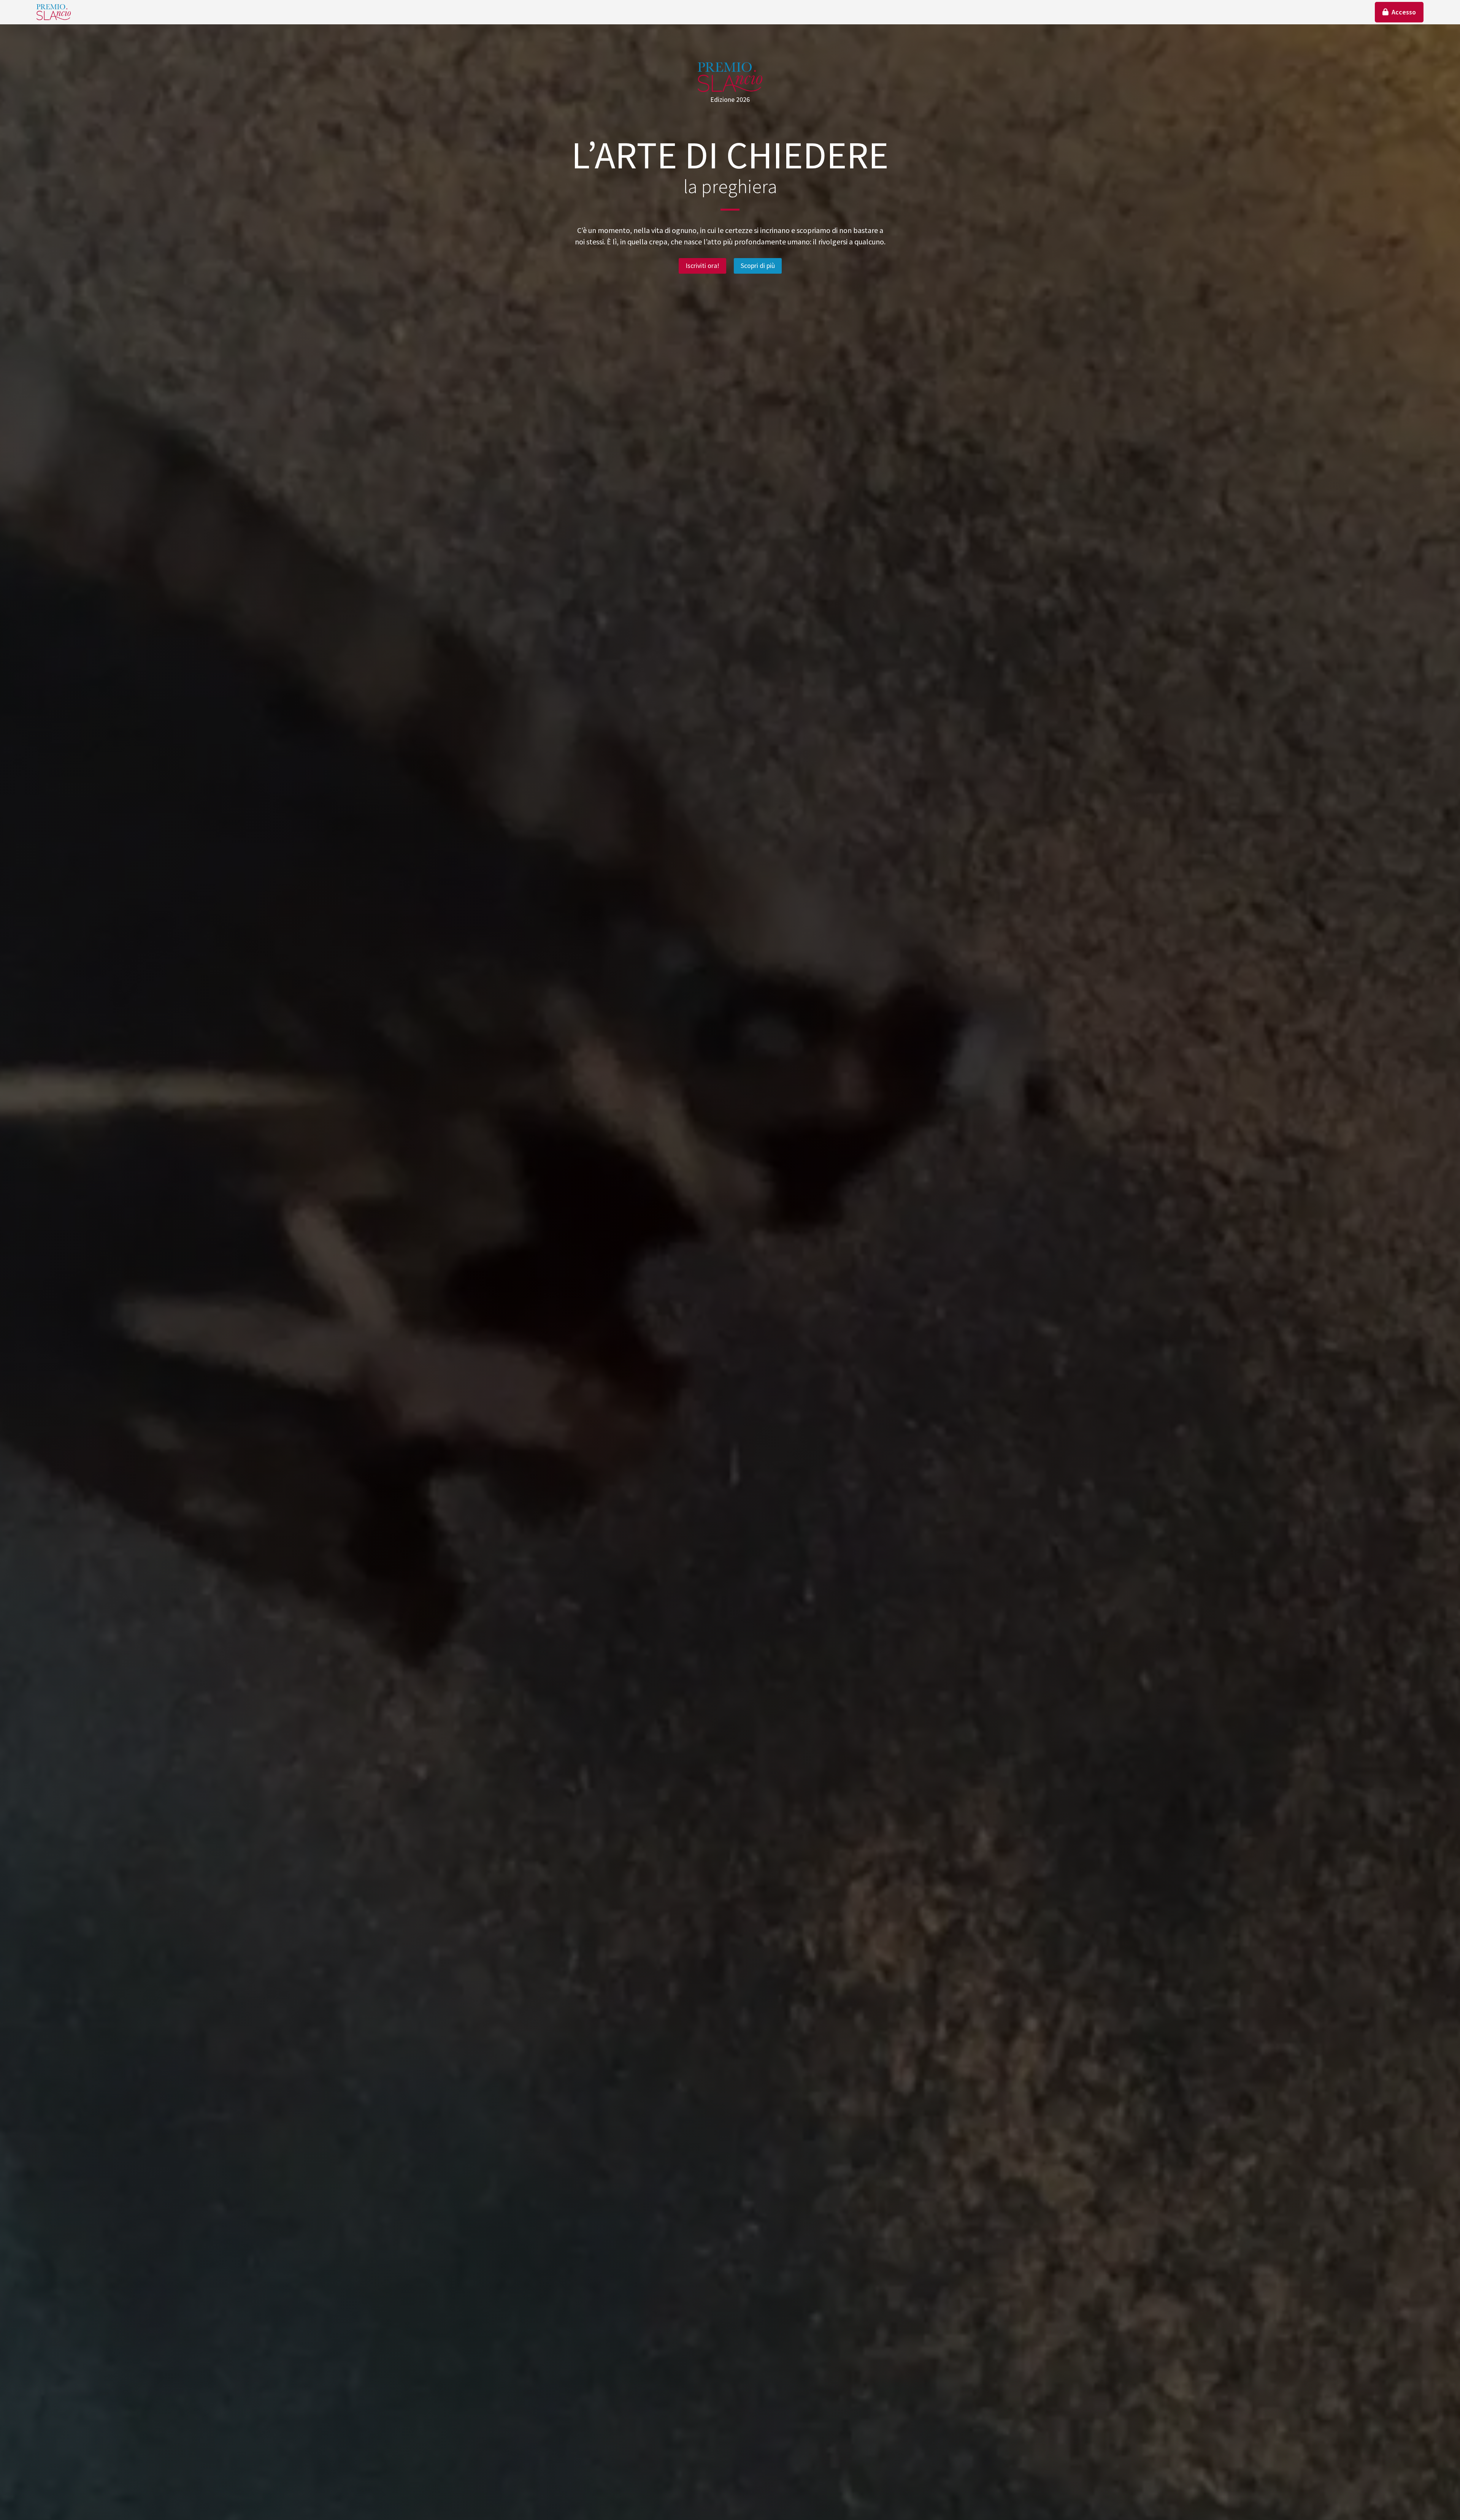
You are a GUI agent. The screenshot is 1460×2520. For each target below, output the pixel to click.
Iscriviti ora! (702, 265)
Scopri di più (758, 265)
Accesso (1404, 12)
